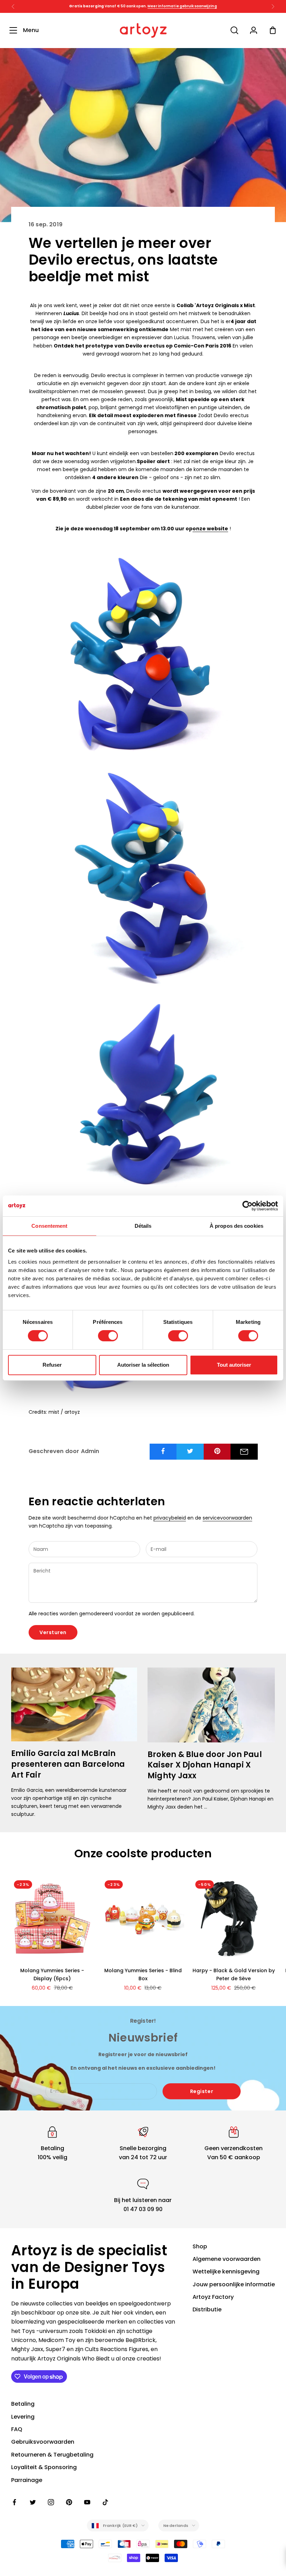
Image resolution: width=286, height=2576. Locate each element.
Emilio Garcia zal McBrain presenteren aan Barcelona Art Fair (68, 1764)
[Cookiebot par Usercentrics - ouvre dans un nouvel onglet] (247, 1206)
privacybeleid (170, 1518)
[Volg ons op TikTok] (105, 2502)
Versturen (53, 1632)
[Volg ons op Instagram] (51, 2502)
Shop (200, 2246)
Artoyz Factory (213, 2297)
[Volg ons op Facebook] (15, 2502)
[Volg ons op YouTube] (87, 2502)
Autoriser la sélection (143, 1365)
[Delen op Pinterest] (217, 1451)
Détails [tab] (143, 1226)
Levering (23, 2417)
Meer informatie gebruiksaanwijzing (182, 6)
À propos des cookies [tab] (236, 1226)
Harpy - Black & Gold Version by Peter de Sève (234, 1974)
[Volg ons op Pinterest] (69, 2502)
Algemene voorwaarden (227, 2259)
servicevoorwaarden (227, 1518)
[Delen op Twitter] (190, 1451)
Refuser (52, 1365)
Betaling (23, 2404)
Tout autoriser (234, 1365)
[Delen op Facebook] (163, 1451)
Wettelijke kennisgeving (226, 2271)
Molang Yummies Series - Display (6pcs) (52, 1974)
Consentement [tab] (49, 1226)
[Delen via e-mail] (244, 1452)
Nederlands (176, 2526)
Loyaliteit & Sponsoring (44, 2467)
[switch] (108, 1336)
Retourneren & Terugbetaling (52, 2455)
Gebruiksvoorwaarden (43, 2442)
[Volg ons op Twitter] (33, 2502)
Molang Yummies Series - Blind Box (143, 1974)
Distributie (207, 2309)
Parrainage (27, 2480)
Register (202, 2091)
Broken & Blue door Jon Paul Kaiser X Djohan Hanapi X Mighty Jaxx (205, 1765)
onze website (210, 529)
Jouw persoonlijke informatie (234, 2284)
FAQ (17, 2429)
